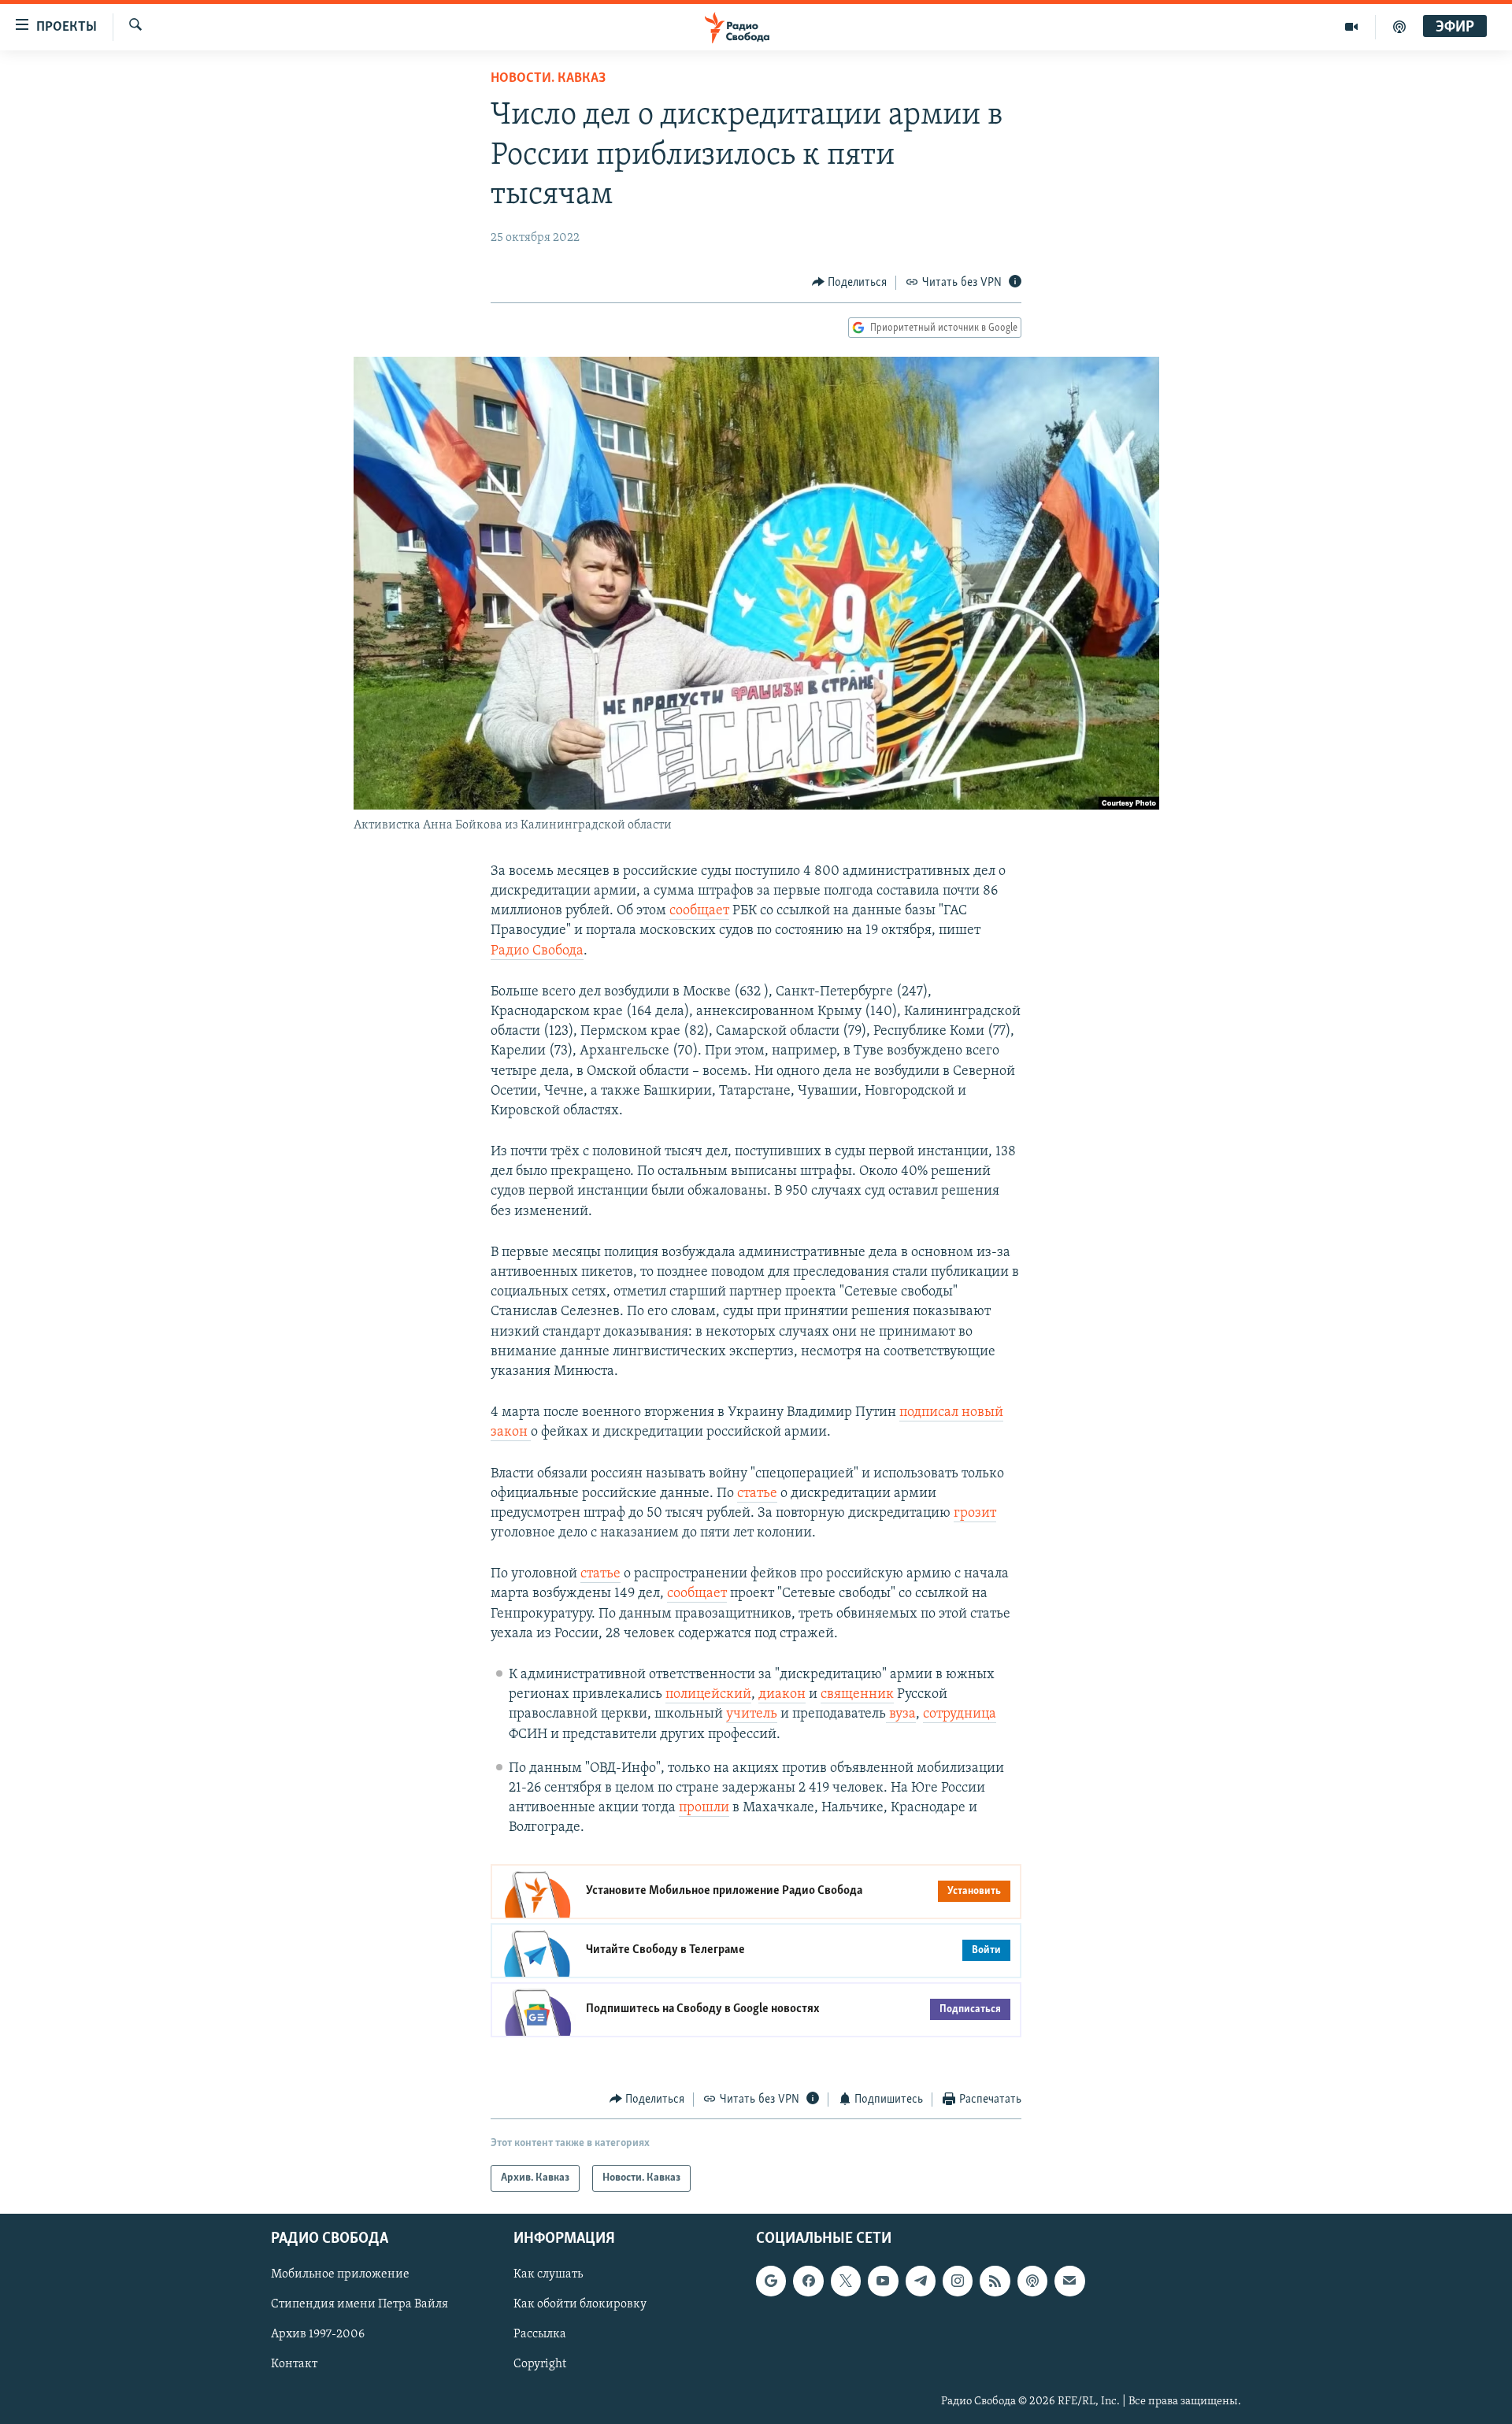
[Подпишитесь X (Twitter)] (846, 2281)
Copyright (540, 2365)
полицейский (708, 1695)
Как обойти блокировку (580, 2304)
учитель (752, 1714)
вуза (901, 1714)
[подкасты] (1399, 27)
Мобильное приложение (340, 2274)
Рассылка (540, 2335)
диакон (782, 1695)
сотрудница (960, 1714)
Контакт (294, 2365)
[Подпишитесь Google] (771, 2281)
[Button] (850, 283)
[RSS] (995, 2281)
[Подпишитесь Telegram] (921, 2281)
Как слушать (548, 2274)
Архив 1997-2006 (318, 2335)
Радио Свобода (537, 951)
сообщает (699, 911)
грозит (975, 1514)
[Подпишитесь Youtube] (883, 2281)
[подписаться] (1069, 2281)
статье (757, 1494)
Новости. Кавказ (548, 79)
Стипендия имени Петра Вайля (359, 2304)
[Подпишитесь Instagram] (958, 2281)
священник (857, 1695)
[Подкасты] (1032, 2281)
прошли (704, 1808)
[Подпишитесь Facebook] (808, 2281)
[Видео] (1352, 27)
